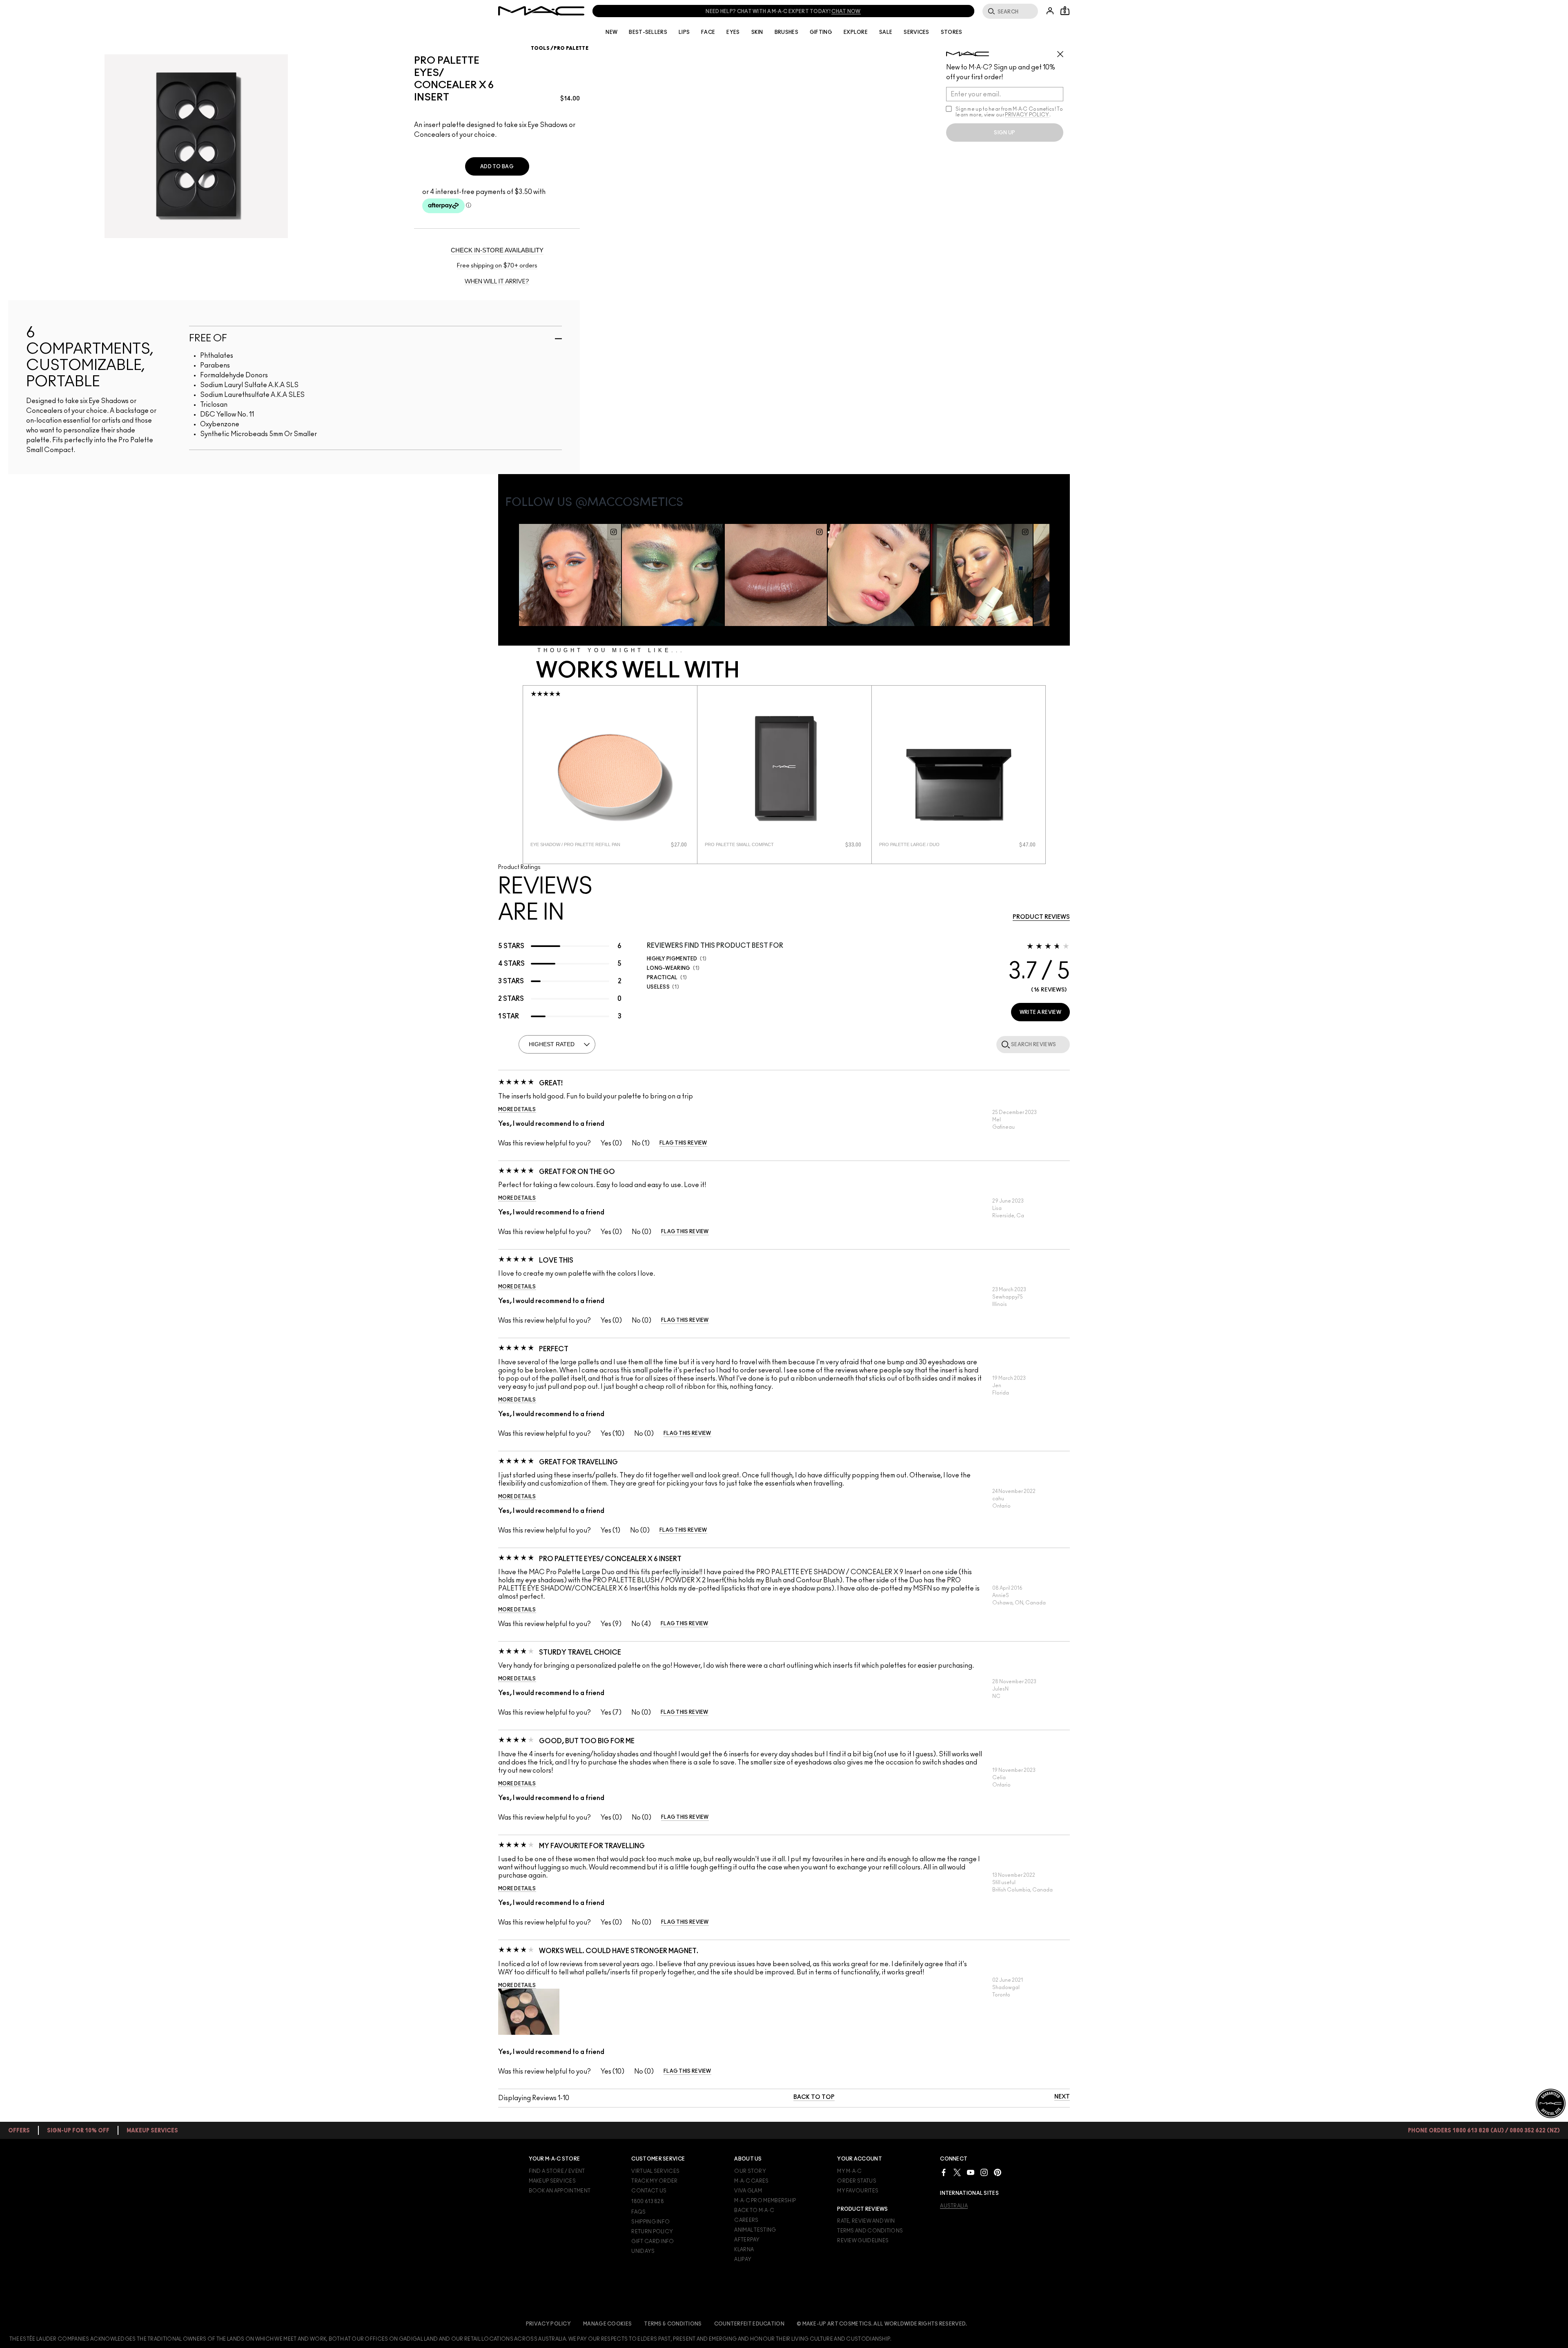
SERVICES (916, 32)
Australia (954, 2206)
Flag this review (683, 1143)
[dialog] (578, 845)
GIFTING (821, 32)
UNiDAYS (643, 2251)
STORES (952, 32)
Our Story (750, 2171)
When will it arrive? (497, 282)
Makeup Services (552, 2181)
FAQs (638, 2212)
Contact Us (649, 2191)
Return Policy (652, 2232)
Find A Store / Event (557, 2171)
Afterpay (747, 2240)
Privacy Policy (548, 2324)
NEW (611, 32)
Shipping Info (650, 2222)
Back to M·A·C (754, 2210)
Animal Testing (755, 2230)
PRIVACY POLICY (1027, 115)
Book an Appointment (560, 2191)
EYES (733, 32)
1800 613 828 (648, 2201)
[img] (610, 769)
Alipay (743, 2259)
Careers (746, 2220)
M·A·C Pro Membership (765, 2201)
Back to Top (814, 2097)
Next (1062, 2097)
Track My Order (654, 2181)
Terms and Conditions (870, 2231)
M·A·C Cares (751, 2181)
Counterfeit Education (749, 2324)
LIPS (684, 32)
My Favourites (858, 2191)
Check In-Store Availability (497, 250)
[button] (529, 2012)
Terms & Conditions (673, 2324)
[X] (957, 2172)
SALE (886, 32)
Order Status (857, 2181)
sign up (1004, 133)
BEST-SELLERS (648, 32)
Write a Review (1040, 1012)
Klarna (744, 2250)
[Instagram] (984, 2172)
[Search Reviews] (1004, 1044)
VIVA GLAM (748, 2191)
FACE (708, 32)
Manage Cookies (607, 2324)
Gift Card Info (653, 2241)
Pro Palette (571, 48)
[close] (1064, 51)
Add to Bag (497, 167)
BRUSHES (786, 32)
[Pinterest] (998, 2172)
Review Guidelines (863, 2241)
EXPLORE (856, 32)
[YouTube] (971, 2172)
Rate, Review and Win (866, 2221)
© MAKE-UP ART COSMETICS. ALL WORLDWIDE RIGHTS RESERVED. (882, 2324)
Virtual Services (655, 2171)
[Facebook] (944, 2172)
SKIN (757, 32)
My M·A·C (849, 2171)
